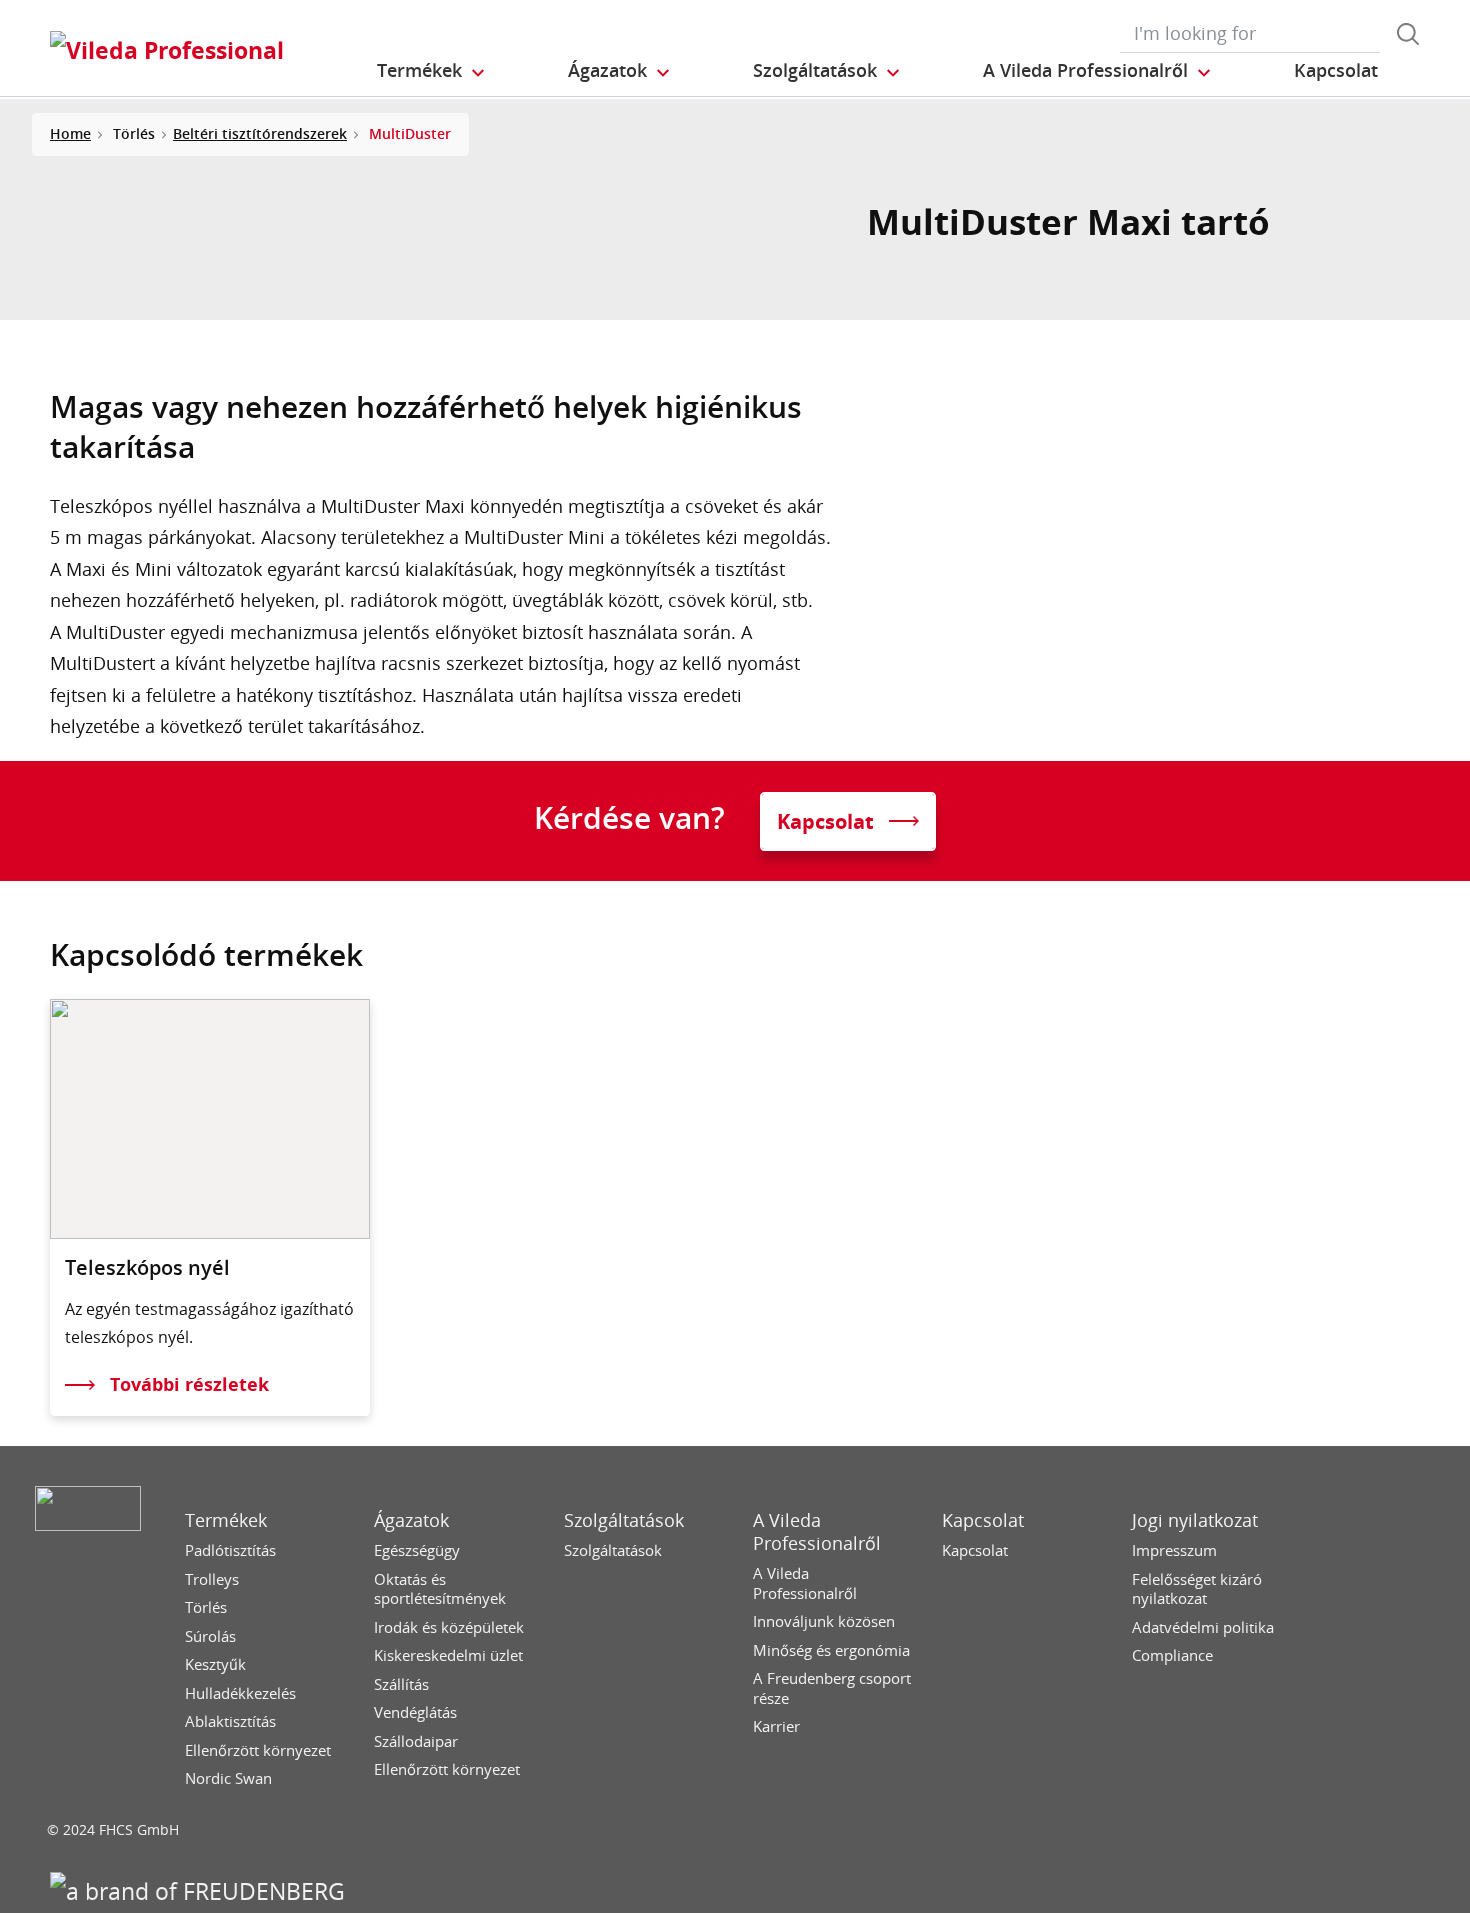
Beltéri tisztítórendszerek (260, 133)
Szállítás (401, 1684)
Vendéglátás (415, 1712)
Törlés (206, 1607)
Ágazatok (411, 1520)
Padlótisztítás (230, 1550)
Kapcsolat (983, 1520)
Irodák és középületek (449, 1627)
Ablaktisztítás (230, 1721)
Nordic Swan (228, 1778)
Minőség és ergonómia (831, 1650)
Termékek (226, 1520)
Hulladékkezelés (240, 1693)
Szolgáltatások (624, 1520)
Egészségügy (417, 1550)
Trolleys (212, 1579)
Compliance (1172, 1655)
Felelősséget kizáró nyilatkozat (1197, 1589)
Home (70, 133)
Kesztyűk (215, 1664)
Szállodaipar (416, 1741)
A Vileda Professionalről (817, 1532)
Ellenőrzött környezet (258, 1750)
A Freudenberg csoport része (832, 1688)
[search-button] (1408, 34)
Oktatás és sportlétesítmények (440, 1589)
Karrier (776, 1726)
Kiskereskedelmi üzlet (448, 1655)
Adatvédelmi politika (1203, 1627)
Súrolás (210, 1636)
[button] (432, 71)
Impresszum (1174, 1550)
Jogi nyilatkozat (1195, 1520)
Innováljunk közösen (824, 1621)
